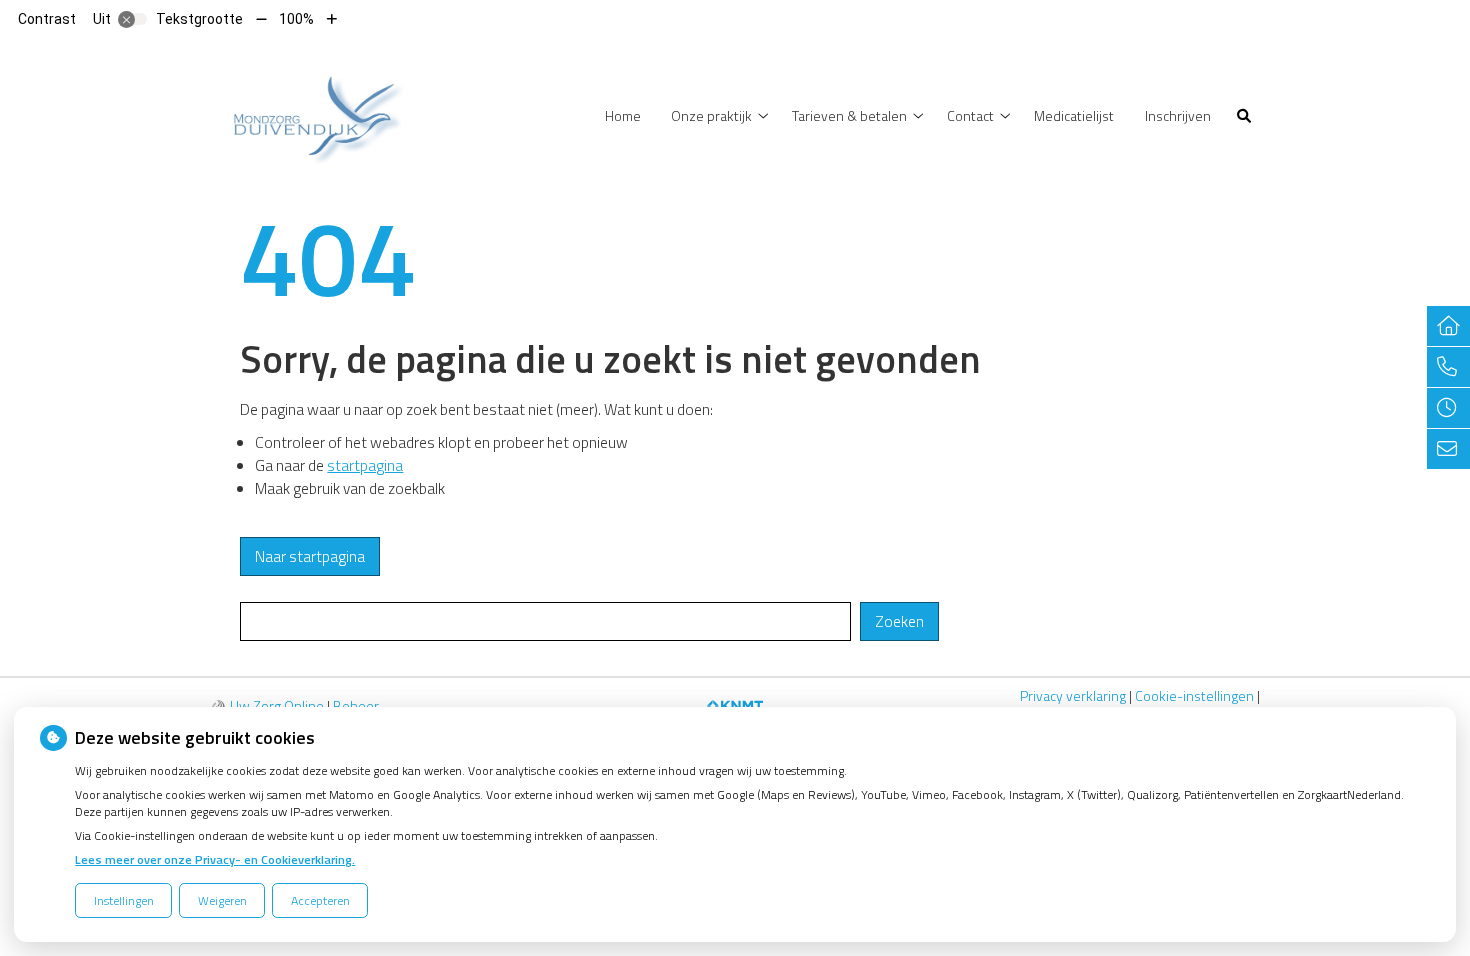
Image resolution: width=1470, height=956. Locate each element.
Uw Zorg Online (277, 705)
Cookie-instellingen (1194, 695)
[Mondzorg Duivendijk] (310, 113)
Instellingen (124, 900)
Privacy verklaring (1073, 695)
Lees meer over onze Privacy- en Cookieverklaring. (215, 859)
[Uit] (133, 19)
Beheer (356, 705)
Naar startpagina (310, 556)
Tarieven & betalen (849, 115)
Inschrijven (1178, 115)
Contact (970, 115)
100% (296, 19)
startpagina (365, 465)
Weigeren (222, 900)
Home (623, 115)
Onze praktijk (711, 115)
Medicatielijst (1074, 115)
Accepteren (320, 900)
